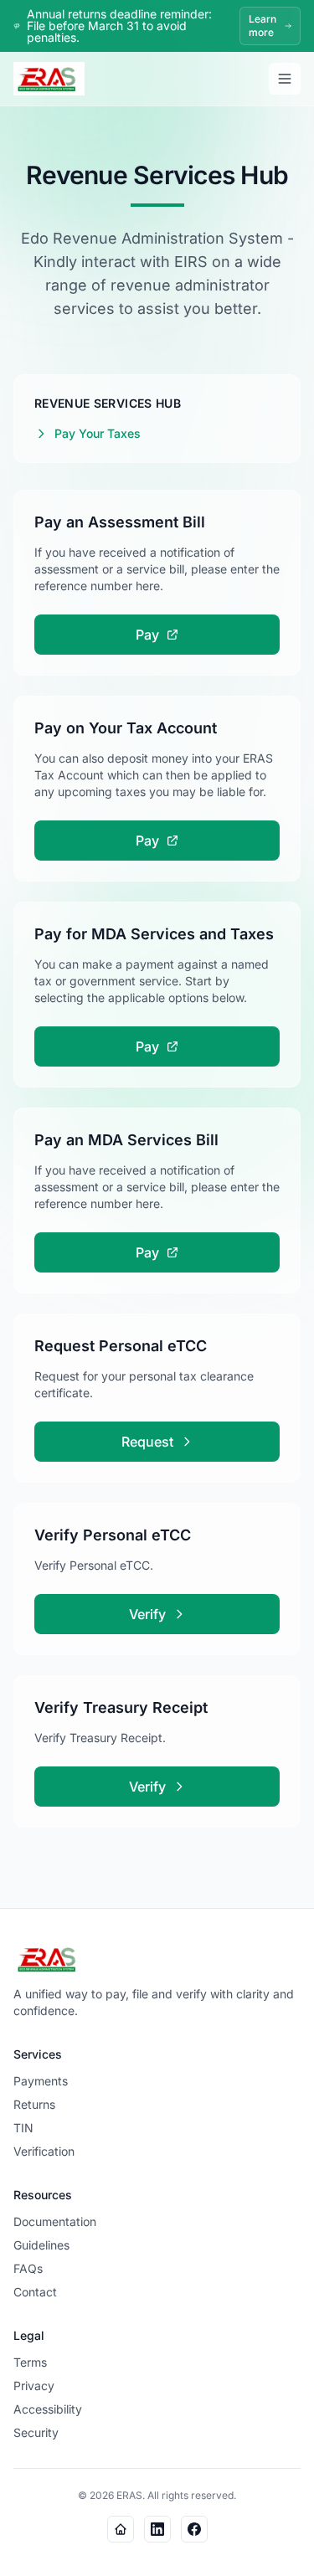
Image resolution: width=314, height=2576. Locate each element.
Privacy (34, 2386)
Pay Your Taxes (98, 433)
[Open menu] (285, 79)
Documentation (55, 2221)
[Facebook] (194, 2529)
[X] (121, 2529)
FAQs (28, 2268)
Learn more (263, 26)
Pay (147, 635)
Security (36, 2432)
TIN (23, 2128)
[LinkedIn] (157, 2529)
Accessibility (48, 2409)
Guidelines (41, 2245)
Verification (44, 2151)
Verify (147, 1614)
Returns (34, 2104)
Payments (41, 2081)
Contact (35, 2292)
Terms (30, 2362)
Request (147, 1442)
